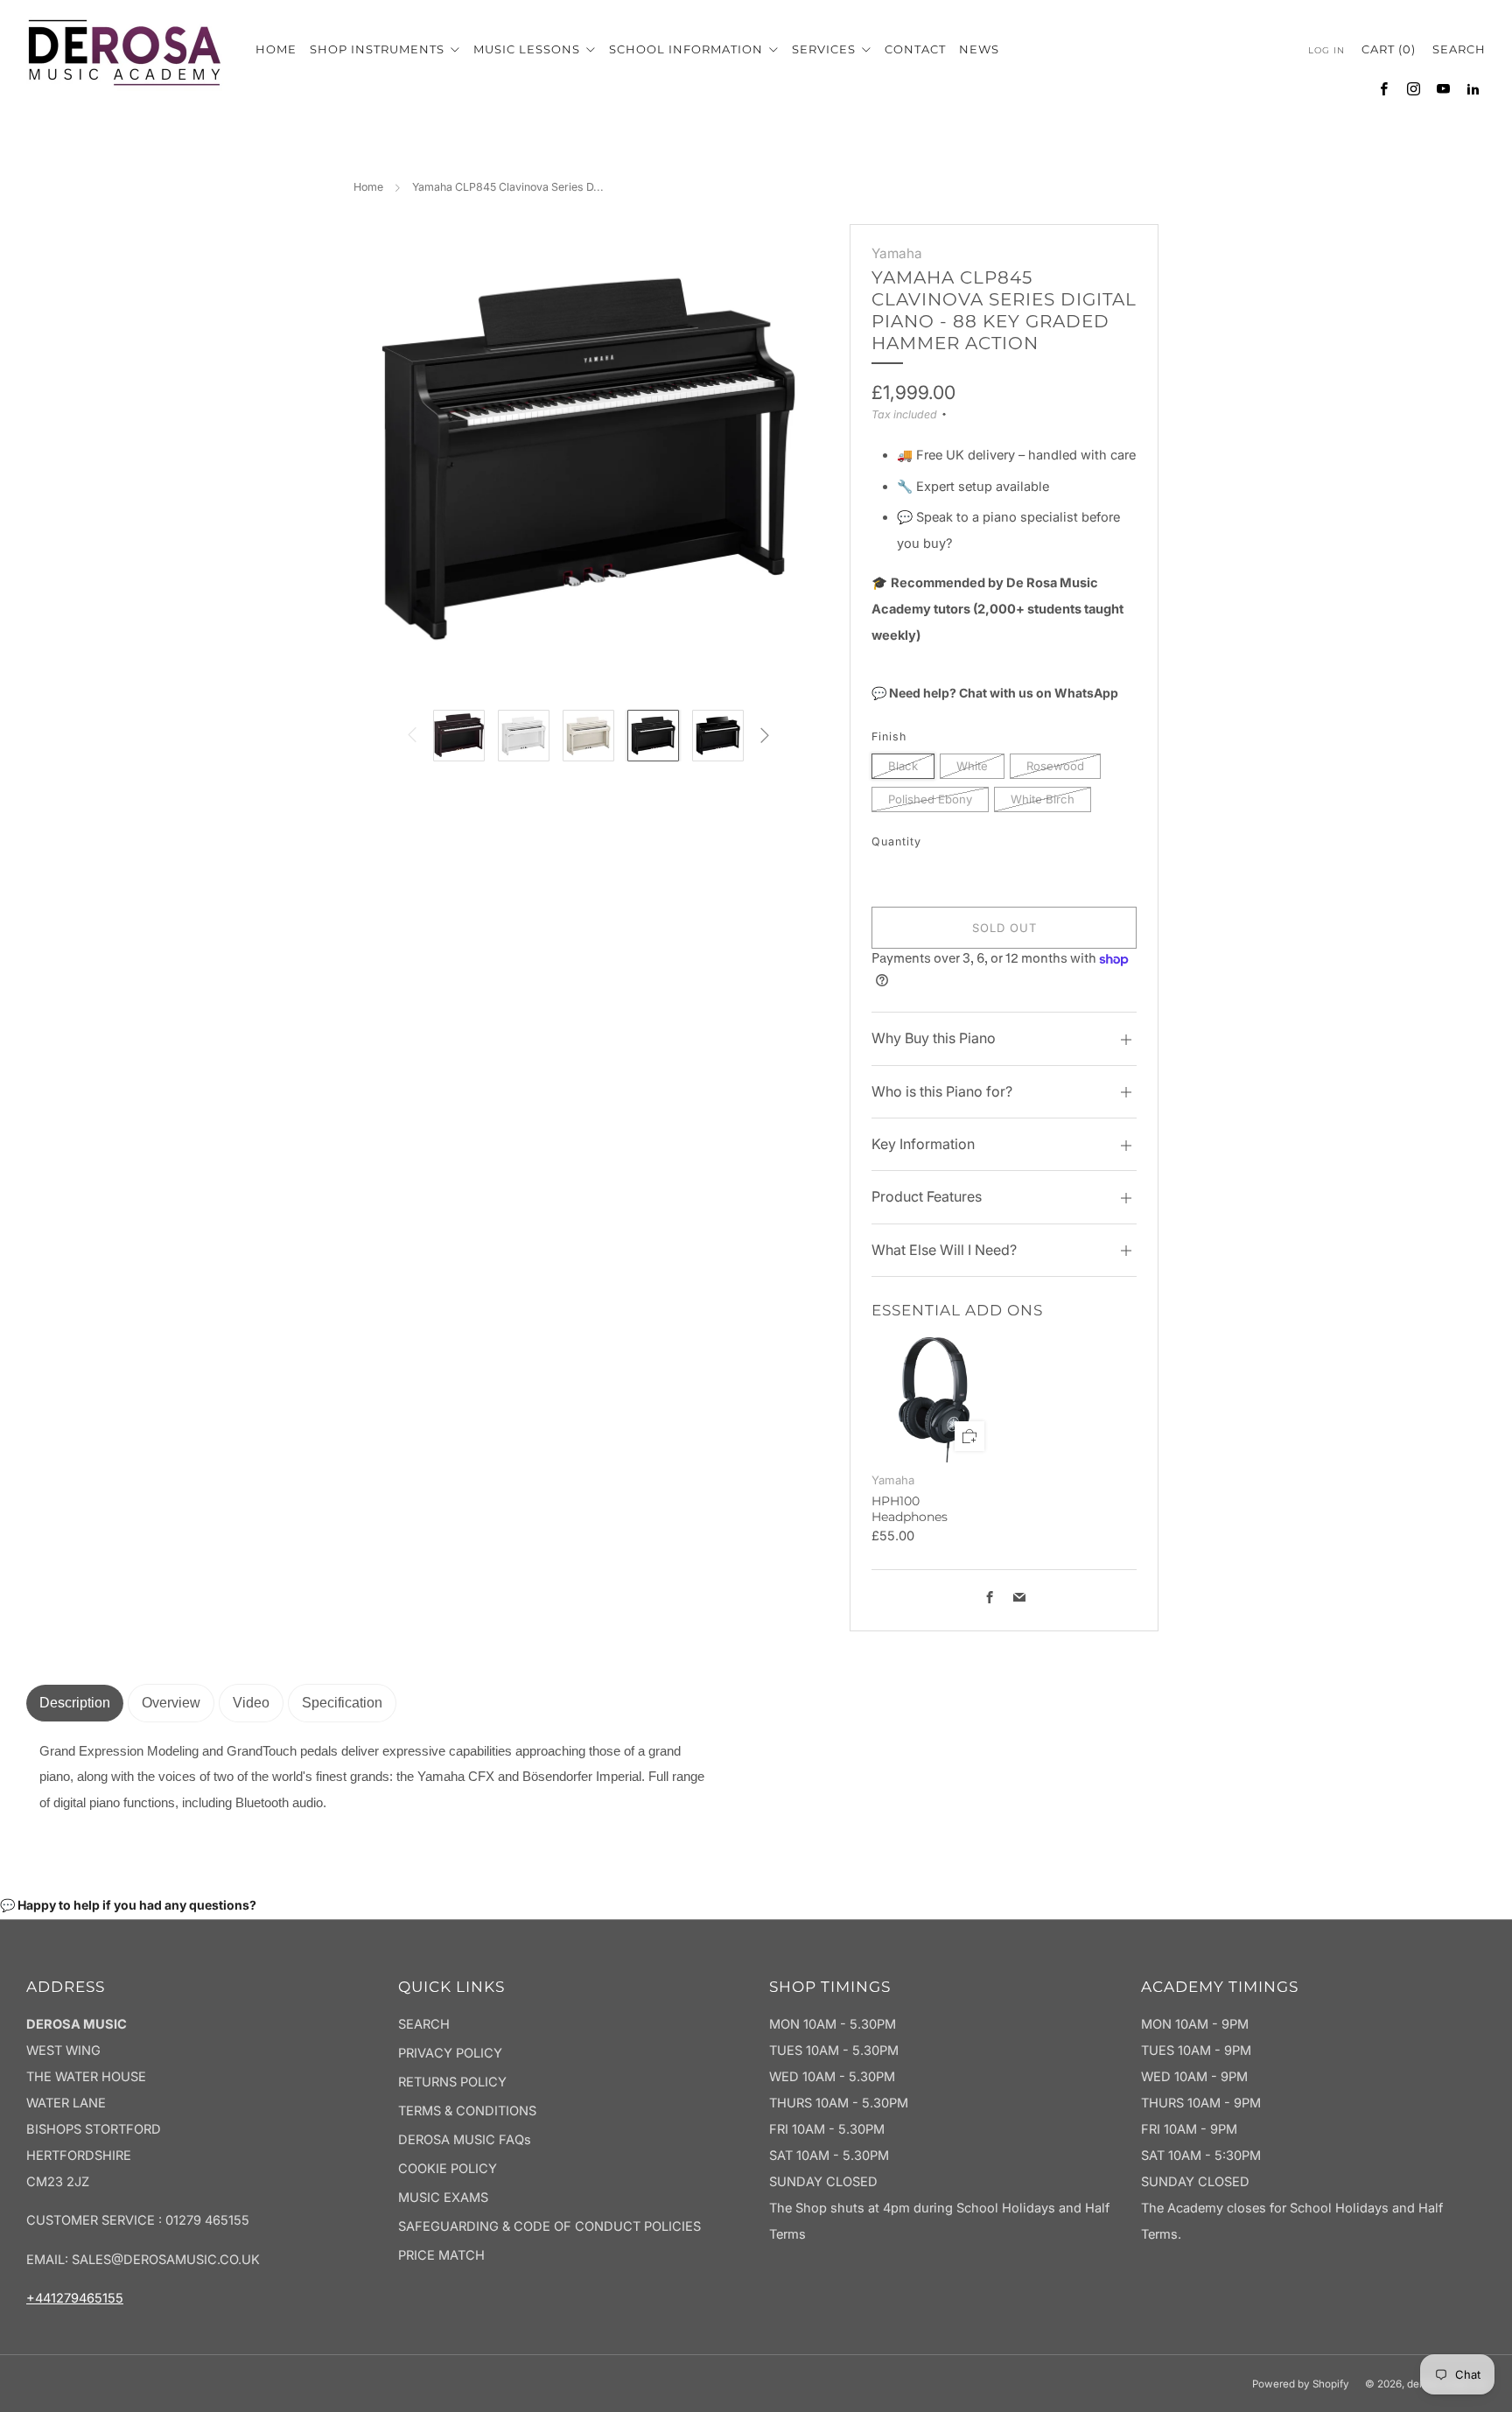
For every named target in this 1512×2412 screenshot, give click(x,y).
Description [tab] (75, 1703)
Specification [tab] (342, 1703)
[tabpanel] (376, 1778)
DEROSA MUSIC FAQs (465, 2140)
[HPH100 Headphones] (934, 1400)
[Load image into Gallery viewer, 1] (459, 736)
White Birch (1043, 799)
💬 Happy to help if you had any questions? (128, 1905)
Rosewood (1055, 766)
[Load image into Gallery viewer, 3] (588, 736)
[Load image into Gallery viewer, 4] (653, 736)
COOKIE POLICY (448, 2169)
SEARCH (424, 2024)
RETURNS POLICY (452, 2082)
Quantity (896, 841)
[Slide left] (413, 736)
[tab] (171, 1703)
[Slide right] (764, 736)
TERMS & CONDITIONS (467, 2111)
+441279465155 (75, 2298)
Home (368, 187)
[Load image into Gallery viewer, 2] (524, 736)
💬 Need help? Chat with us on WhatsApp (995, 693)
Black (903, 766)
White (972, 766)
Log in (1326, 50)
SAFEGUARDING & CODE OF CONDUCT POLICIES (549, 2226)
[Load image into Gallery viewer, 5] (718, 736)
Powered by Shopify (1301, 2384)
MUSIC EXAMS (443, 2198)
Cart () (1389, 49)
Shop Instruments (379, 49)
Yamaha (897, 253)
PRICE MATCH (441, 2255)
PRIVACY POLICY (450, 2053)
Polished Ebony (930, 799)
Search (1459, 49)
